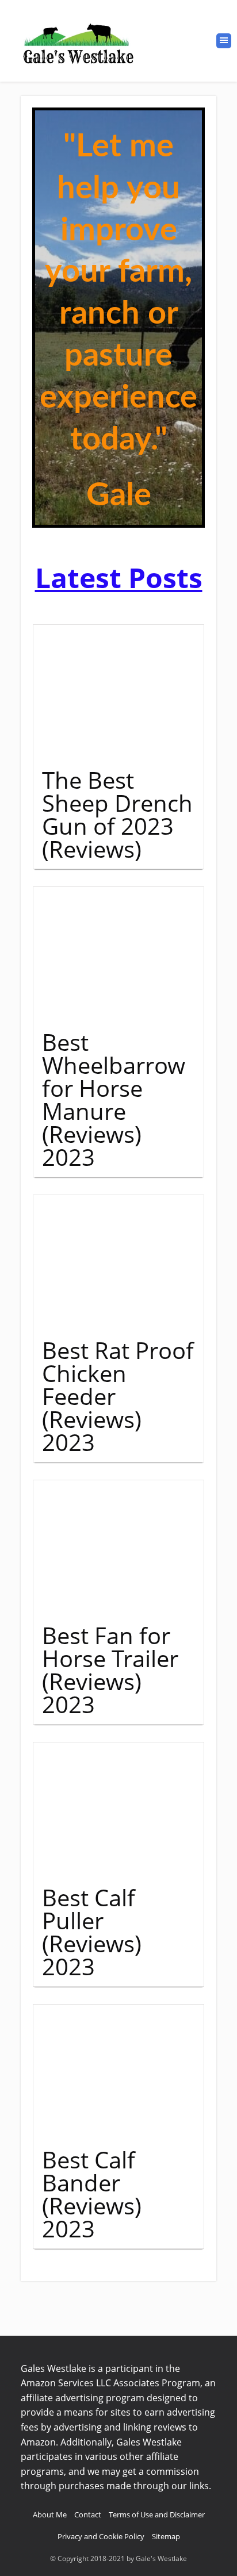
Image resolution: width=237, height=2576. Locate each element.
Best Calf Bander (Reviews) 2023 (92, 2194)
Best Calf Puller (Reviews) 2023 (92, 1932)
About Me (50, 2514)
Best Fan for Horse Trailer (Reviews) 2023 (110, 1670)
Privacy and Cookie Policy (101, 2536)
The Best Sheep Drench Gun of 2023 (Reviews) (117, 814)
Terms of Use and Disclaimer (157, 2514)
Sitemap (166, 2536)
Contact (88, 2514)
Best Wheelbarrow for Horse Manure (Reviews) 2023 (114, 1099)
